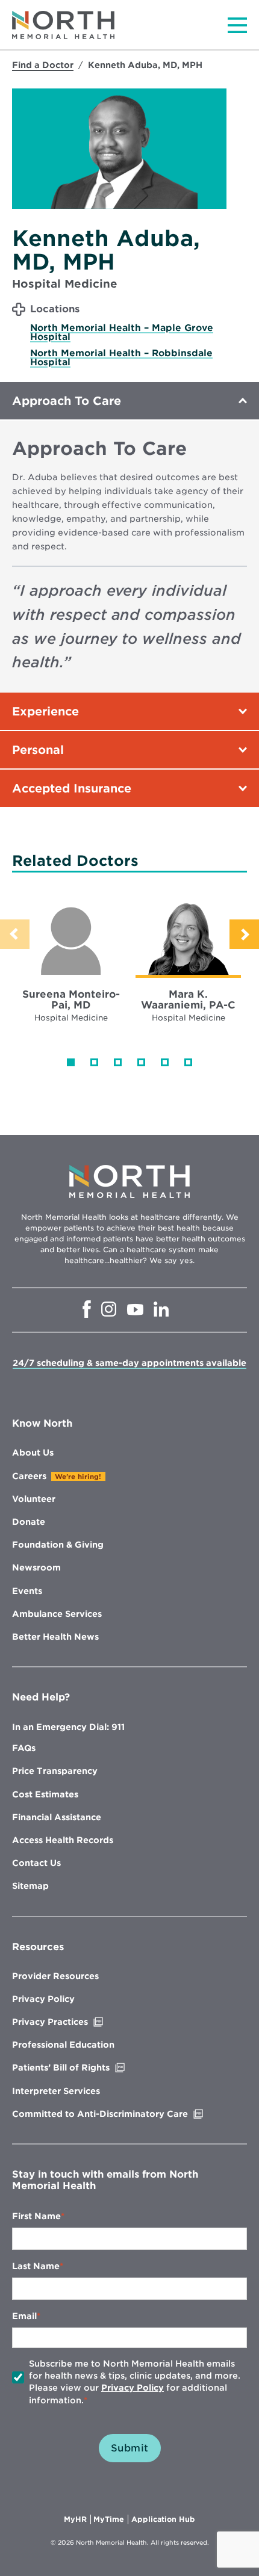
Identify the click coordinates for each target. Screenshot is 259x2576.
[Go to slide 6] (188, 1062)
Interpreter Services (56, 2091)
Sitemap (30, 1886)
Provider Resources (55, 1976)
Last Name (36, 2266)
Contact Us (36, 1863)
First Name (36, 2216)
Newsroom (36, 1568)
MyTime (111, 2519)
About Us (33, 1453)
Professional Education (63, 2045)
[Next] (244, 934)
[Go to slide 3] (118, 1062)
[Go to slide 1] (71, 1062)
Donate (29, 1522)
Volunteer (34, 1499)
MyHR (77, 2519)
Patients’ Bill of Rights (86, 2068)
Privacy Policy (43, 1999)
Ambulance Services (57, 1614)
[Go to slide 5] (165, 1062)
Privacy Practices (75, 2022)
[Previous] (15, 934)
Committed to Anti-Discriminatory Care (125, 2114)
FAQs (24, 1748)
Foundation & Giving (58, 1545)
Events (27, 1591)
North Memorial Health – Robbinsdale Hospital (121, 358)
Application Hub (163, 2519)
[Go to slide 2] (94, 1062)
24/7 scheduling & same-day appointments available (129, 1363)
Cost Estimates (45, 1794)
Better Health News (55, 1637)
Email (24, 2316)
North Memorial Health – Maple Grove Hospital (122, 332)
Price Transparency (55, 1771)
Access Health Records (63, 1840)
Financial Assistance (57, 1817)
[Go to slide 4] (141, 1062)
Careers (29, 1476)
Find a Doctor (43, 65)
